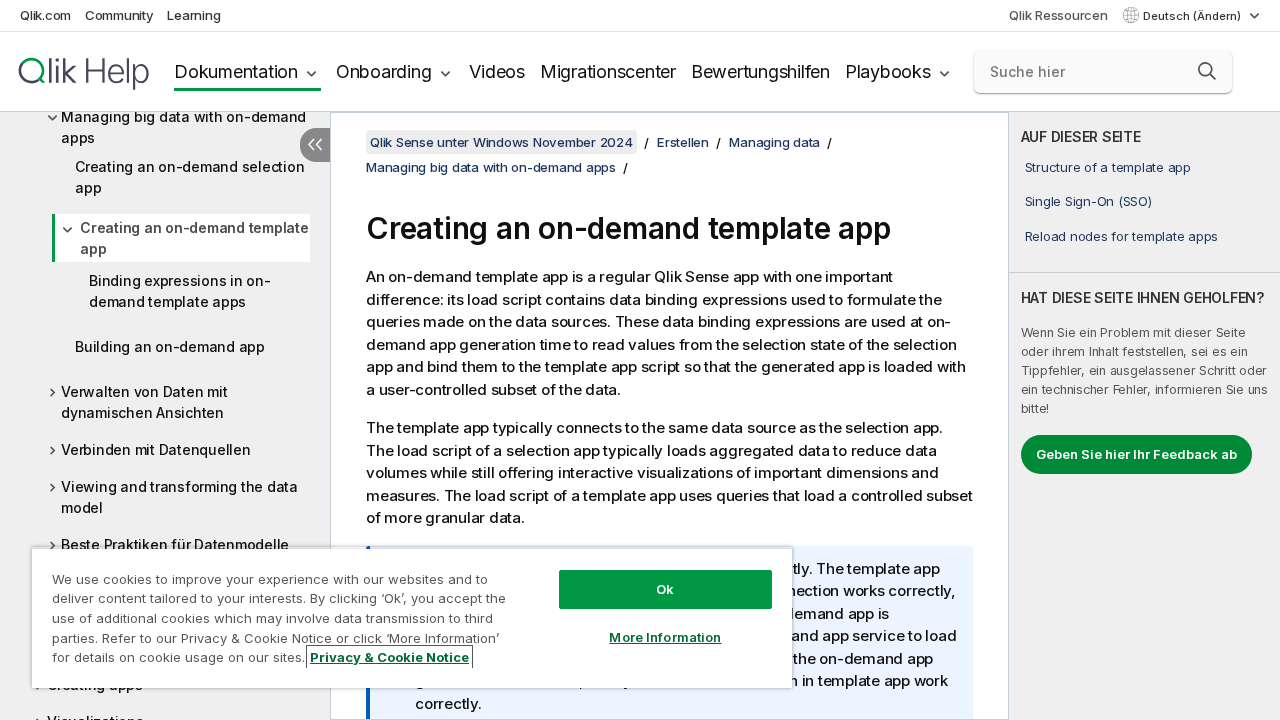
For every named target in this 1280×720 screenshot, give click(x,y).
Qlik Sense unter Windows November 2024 (501, 142)
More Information (665, 637)
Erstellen (683, 142)
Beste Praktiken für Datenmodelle (175, 544)
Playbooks (888, 71)
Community (119, 15)
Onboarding (384, 71)
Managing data (774, 142)
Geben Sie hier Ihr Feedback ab (1136, 454)
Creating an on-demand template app (194, 238)
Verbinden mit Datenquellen (156, 449)
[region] (412, 617)
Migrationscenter (608, 71)
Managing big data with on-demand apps (183, 127)
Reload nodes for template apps (1122, 236)
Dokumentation (236, 71)
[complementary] (1144, 416)
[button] (1207, 71)
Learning (193, 15)
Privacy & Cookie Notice (389, 657)
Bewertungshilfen (760, 71)
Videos (497, 71)
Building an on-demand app (170, 346)
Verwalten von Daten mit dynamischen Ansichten (144, 402)
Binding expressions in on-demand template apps (180, 291)
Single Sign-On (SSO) (1088, 201)
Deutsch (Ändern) (1193, 16)
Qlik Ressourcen (1058, 15)
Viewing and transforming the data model (179, 497)
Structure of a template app (1108, 167)
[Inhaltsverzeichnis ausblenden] (315, 145)
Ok (665, 589)
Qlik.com (45, 15)
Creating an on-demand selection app (189, 177)
